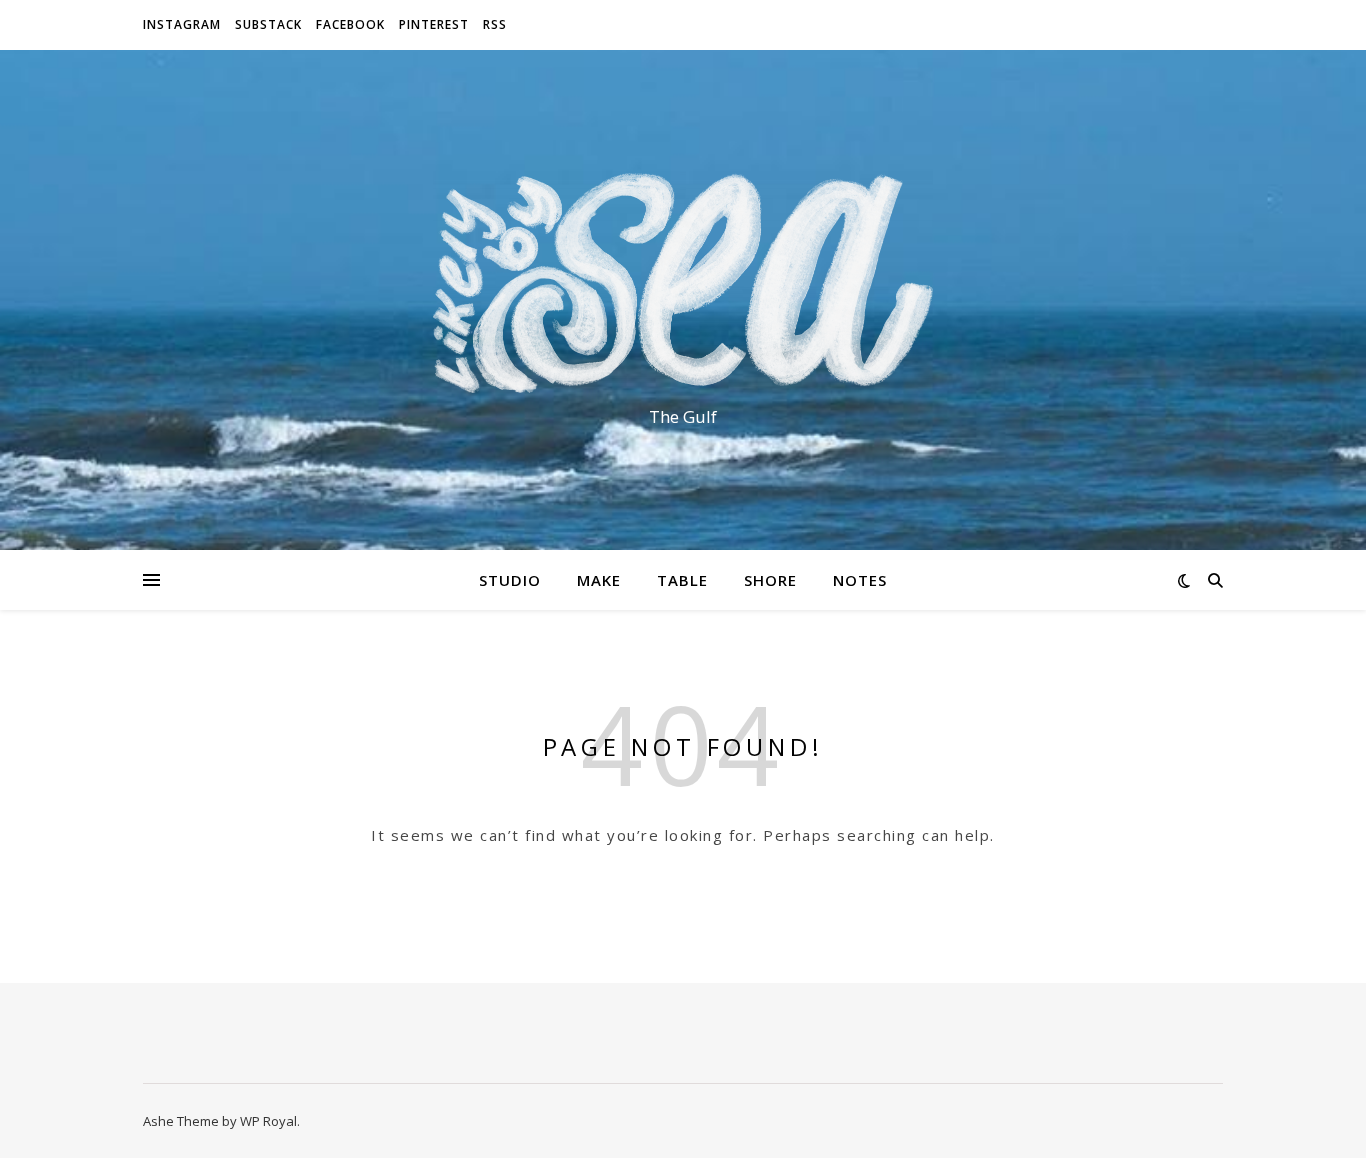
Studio (510, 580)
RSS (495, 24)
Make (599, 580)
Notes (860, 580)
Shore (770, 580)
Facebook (350, 24)
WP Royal (268, 1121)
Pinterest (434, 24)
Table (682, 580)
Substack (268, 24)
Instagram (182, 24)
